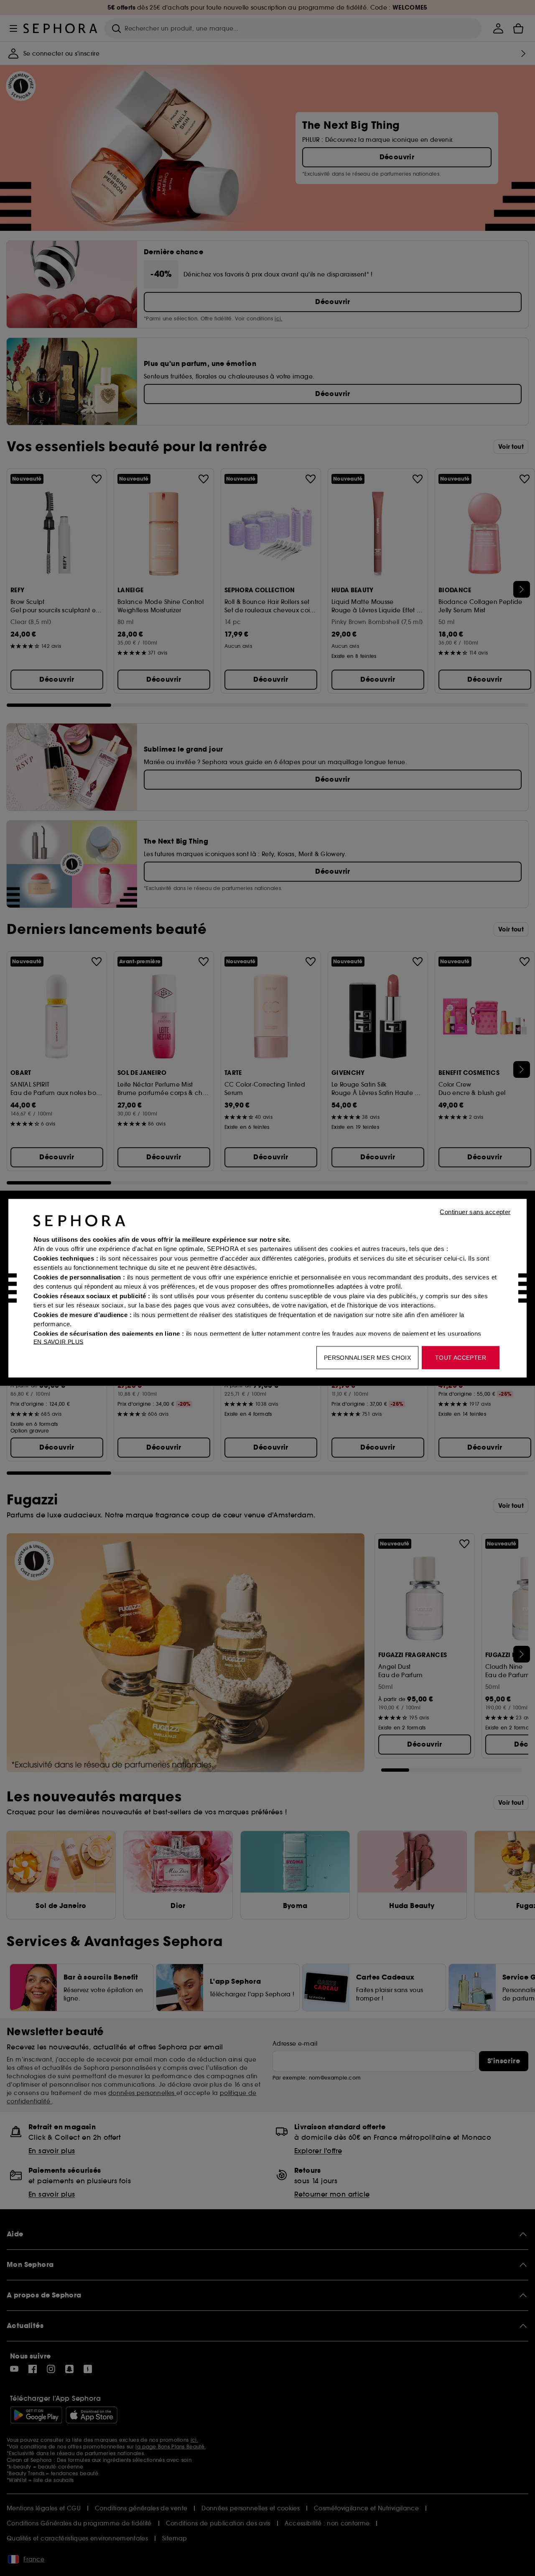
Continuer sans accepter (475, 1211)
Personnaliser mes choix (367, 1357)
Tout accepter (461, 1357)
